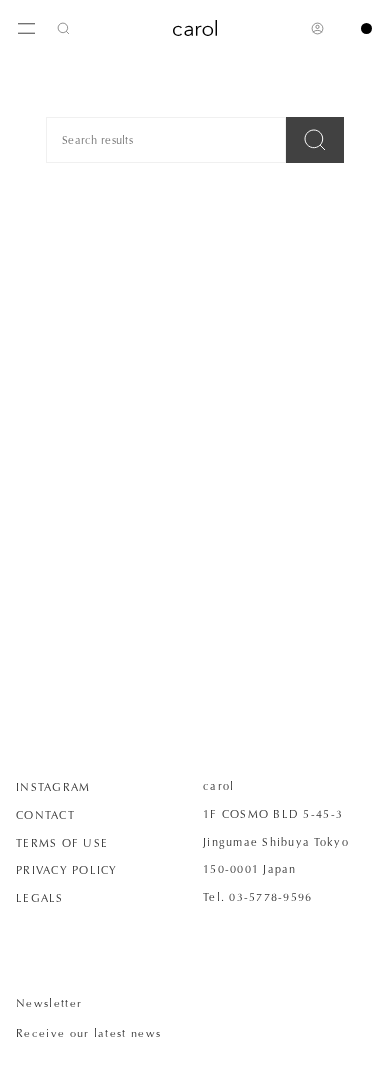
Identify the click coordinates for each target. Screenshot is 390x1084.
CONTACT (45, 815)
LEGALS (40, 898)
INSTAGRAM (53, 787)
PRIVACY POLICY (67, 870)
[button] (63, 28)
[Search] (315, 140)
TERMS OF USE (62, 843)
